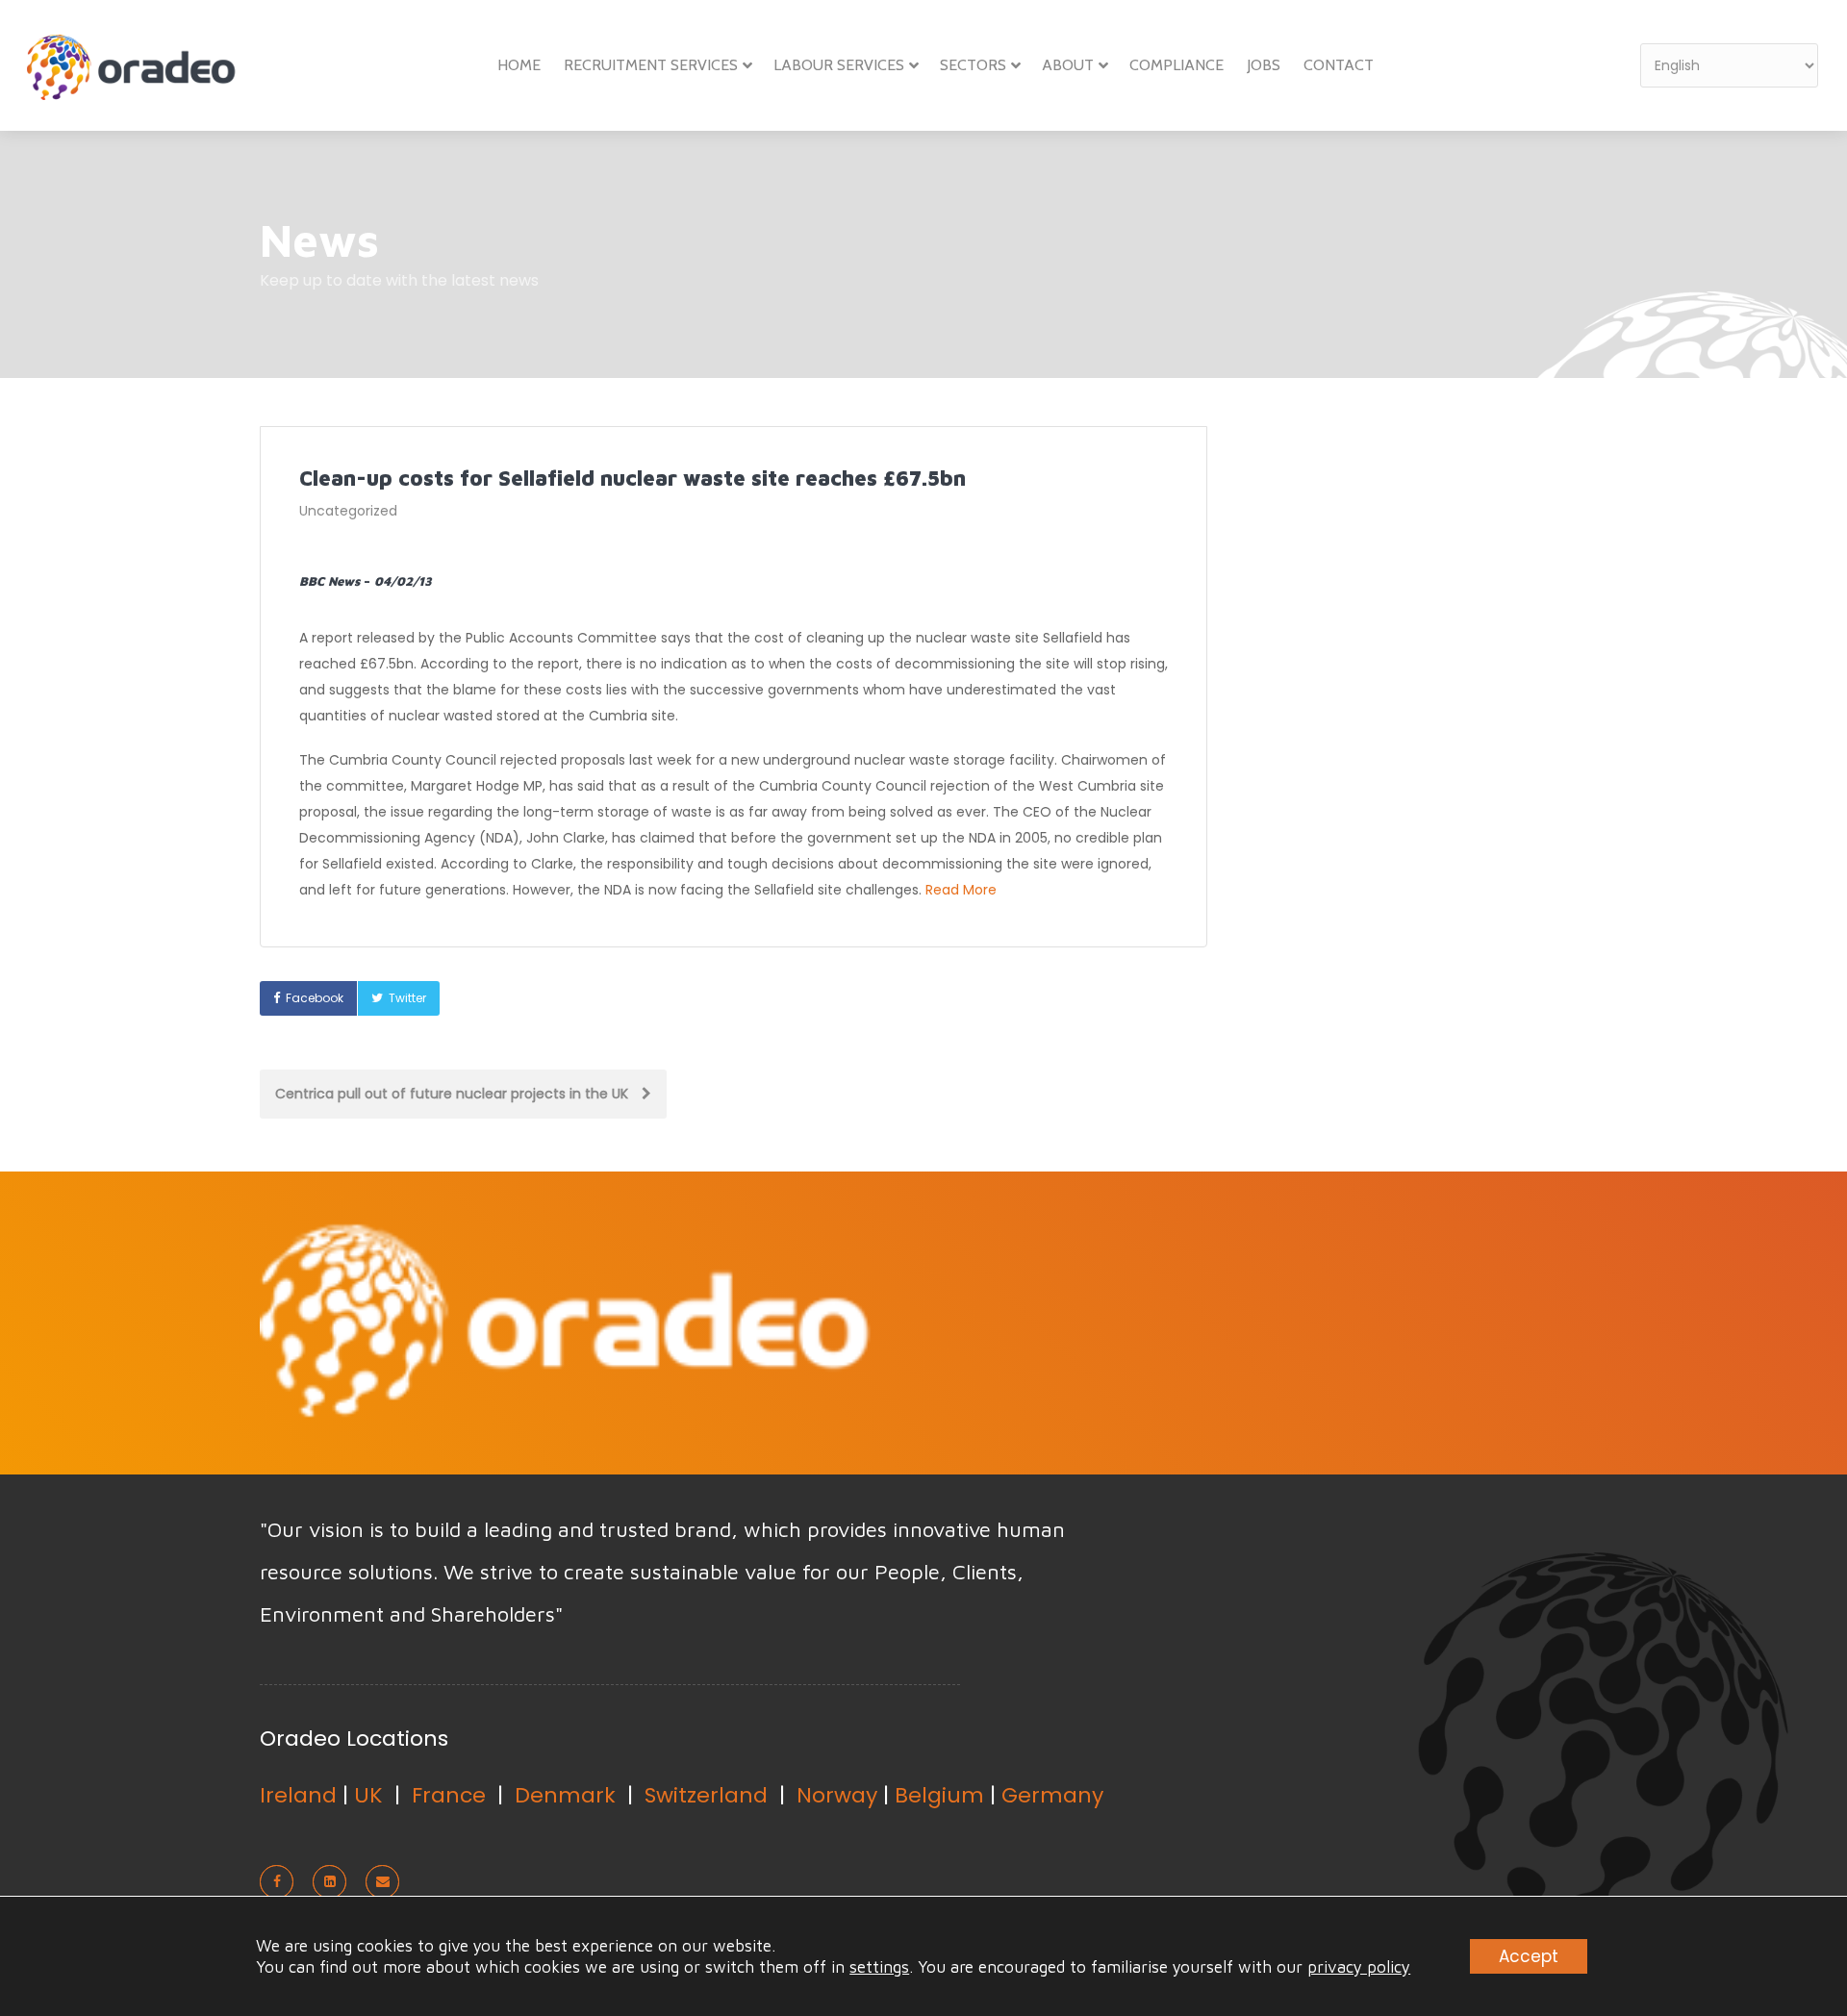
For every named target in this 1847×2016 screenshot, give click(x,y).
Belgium (939, 1795)
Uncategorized (348, 511)
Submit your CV (1268, 1321)
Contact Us (1486, 1321)
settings (879, 1967)
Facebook (315, 998)
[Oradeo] (135, 74)
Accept (1529, 1956)
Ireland (298, 1795)
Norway (837, 1795)
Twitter (407, 998)
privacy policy (1359, 1967)
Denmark (565, 1795)
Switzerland (706, 1795)
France (449, 1795)
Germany (1052, 1795)
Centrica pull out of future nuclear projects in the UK (454, 1094)
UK (368, 1795)
